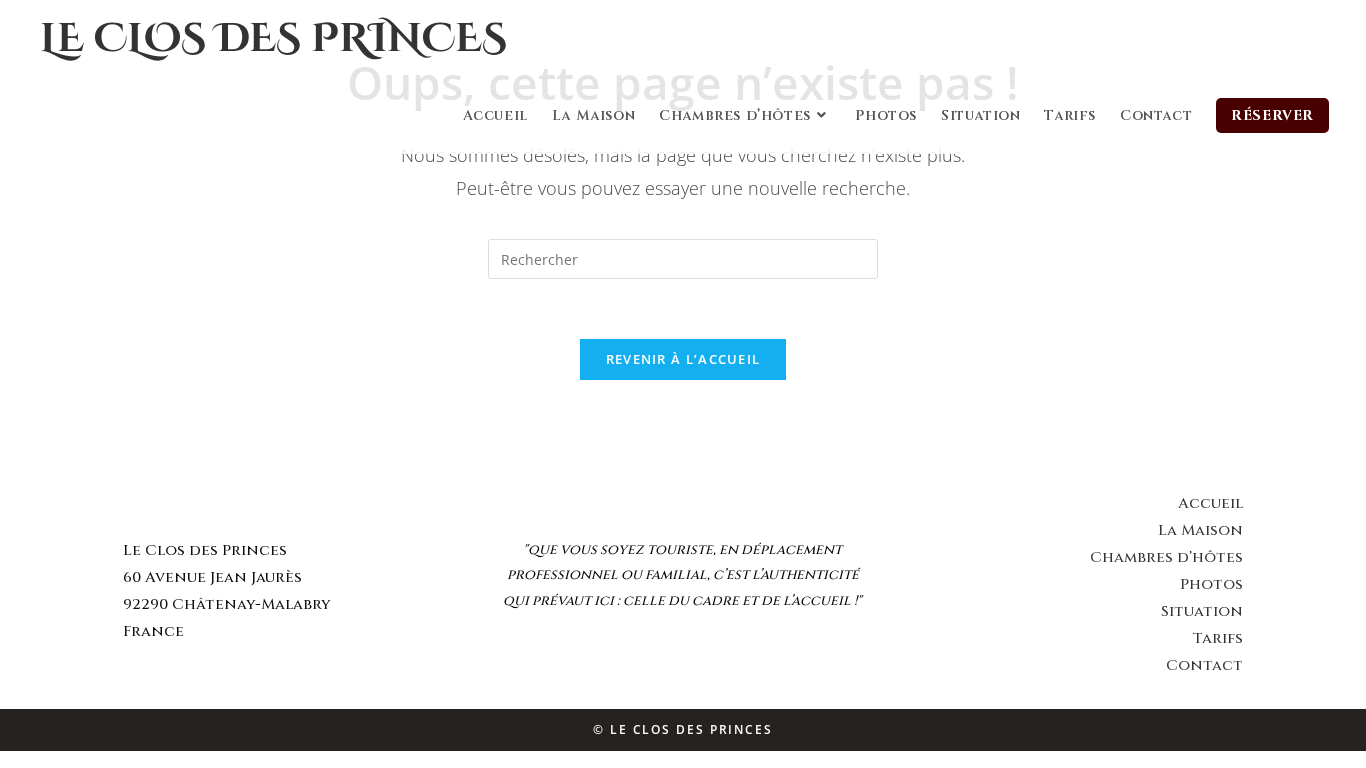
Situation (1202, 611)
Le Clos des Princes (273, 39)
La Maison (1200, 530)
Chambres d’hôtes (1166, 557)
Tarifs (1217, 638)
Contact (1204, 665)
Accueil (1210, 503)
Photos (1211, 584)
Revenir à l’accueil (683, 359)
